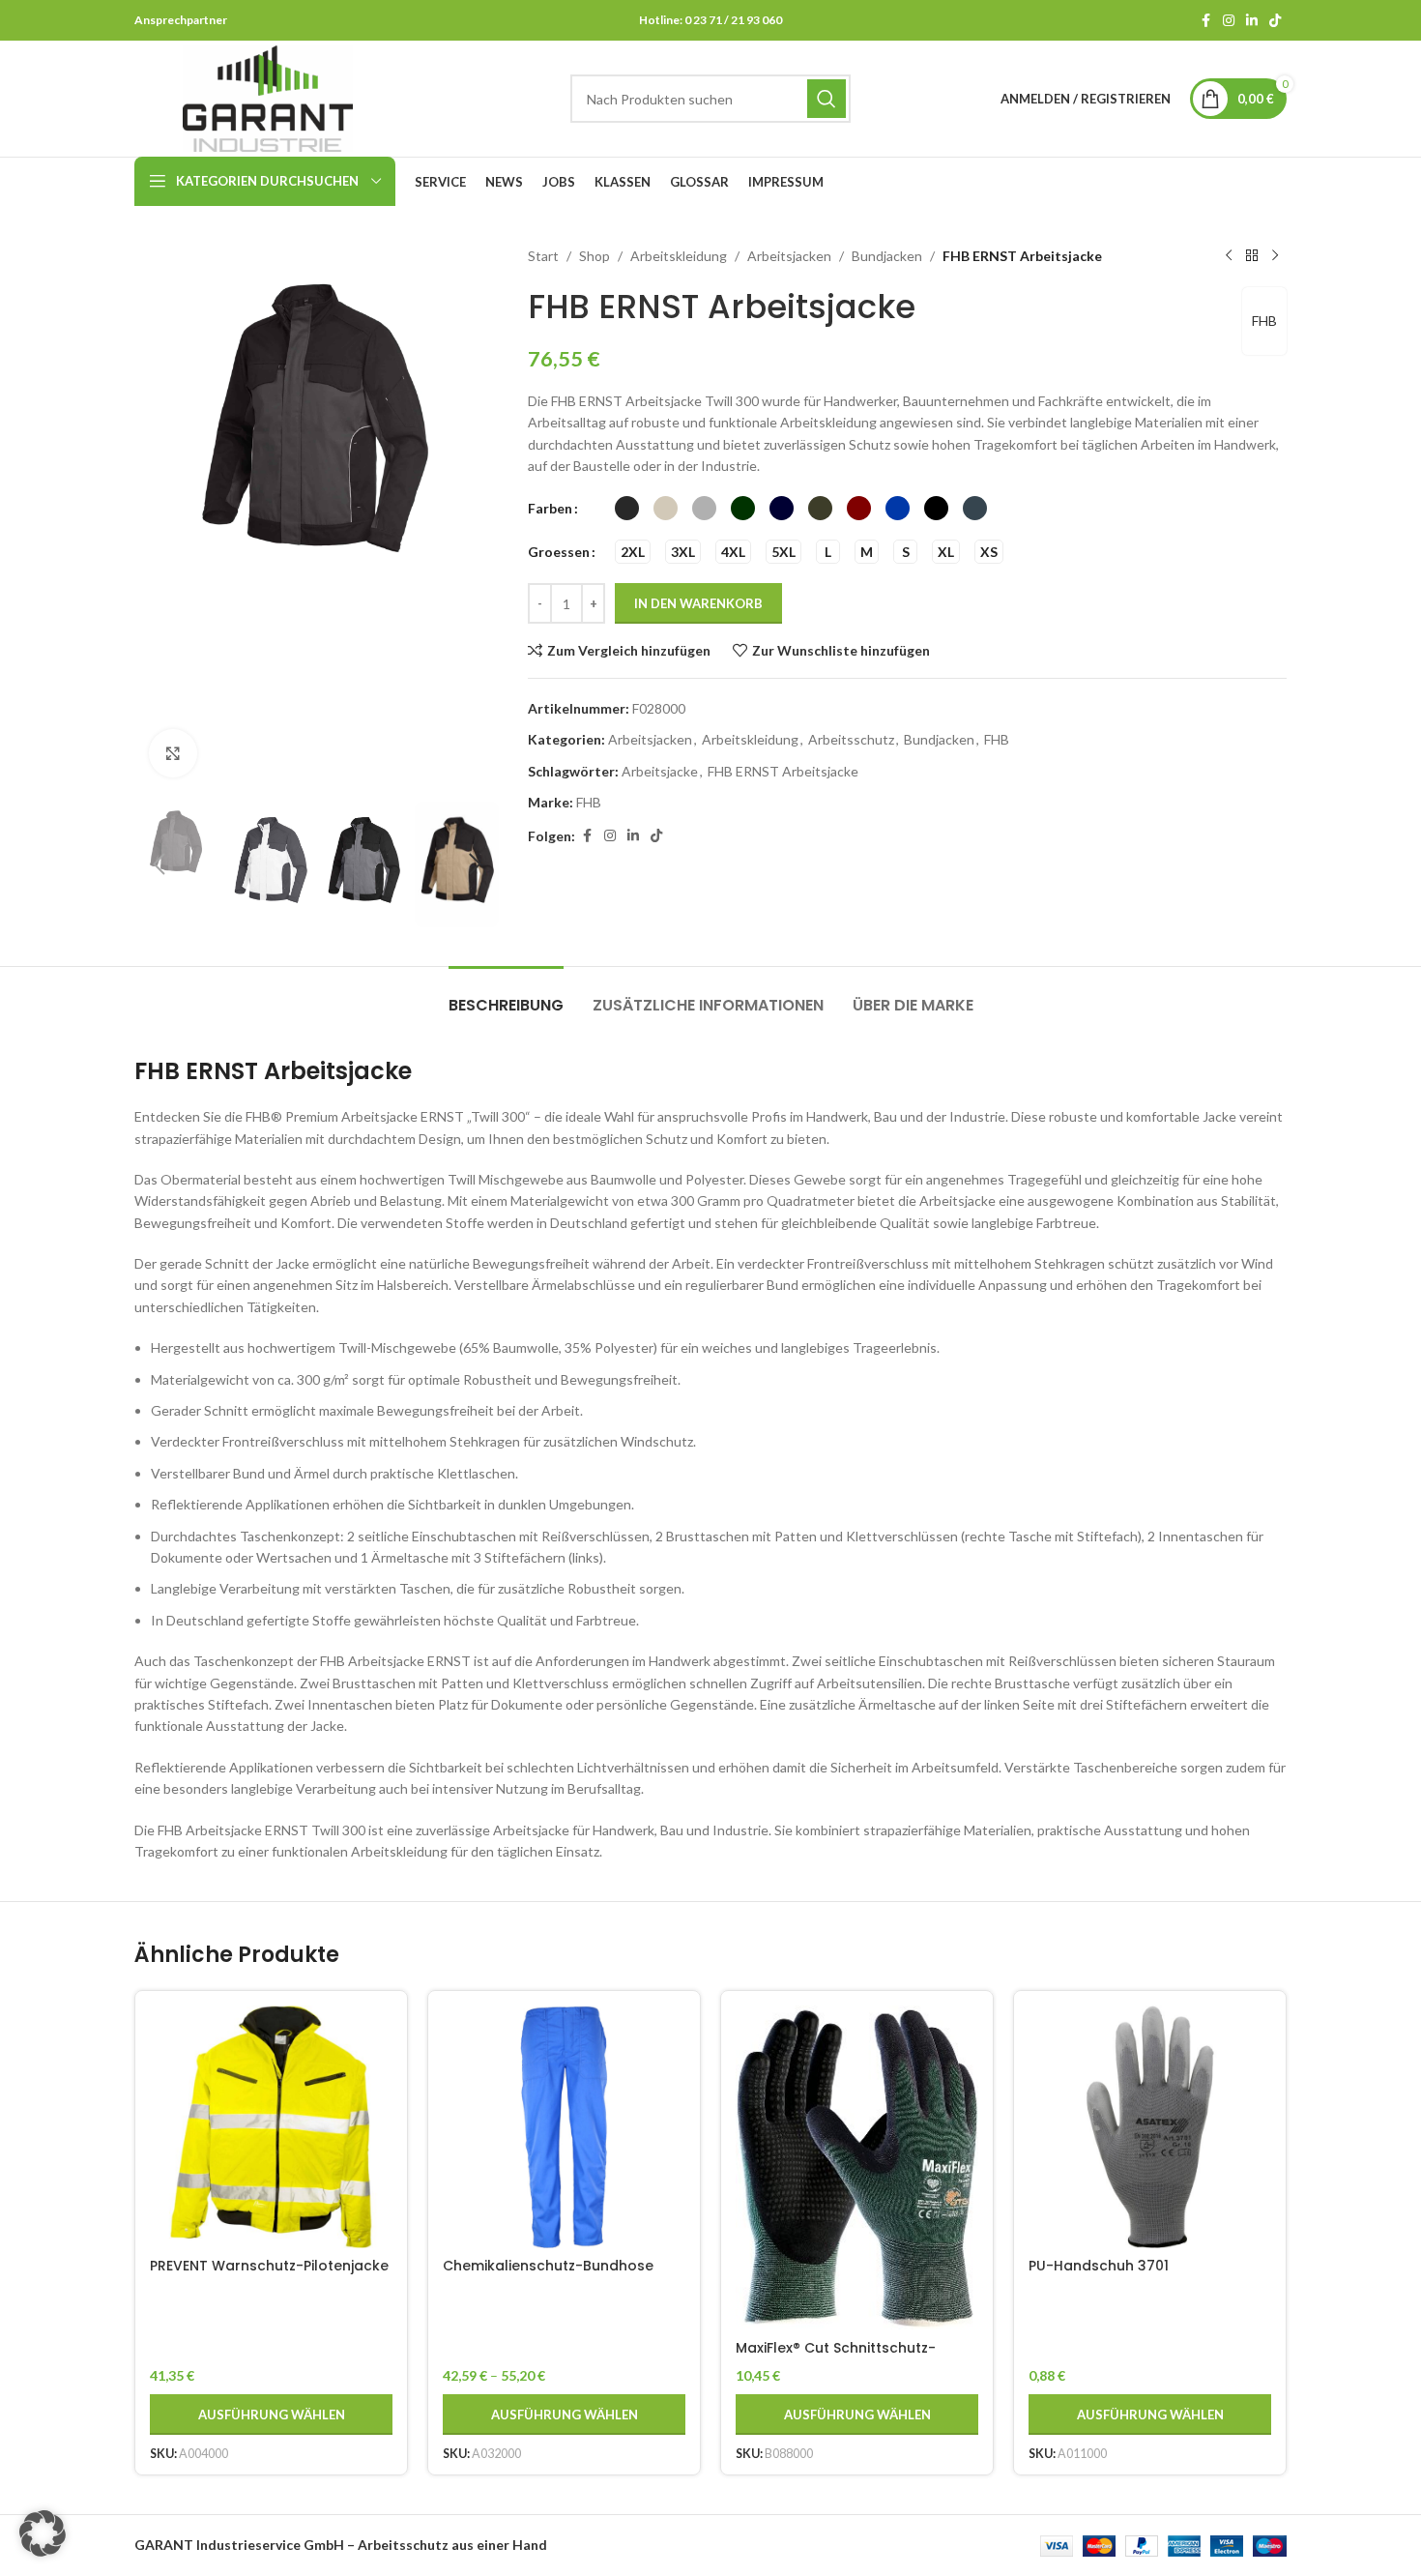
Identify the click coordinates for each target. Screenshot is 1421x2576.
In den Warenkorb (698, 603)
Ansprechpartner (181, 20)
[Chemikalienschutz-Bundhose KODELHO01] (564, 2127)
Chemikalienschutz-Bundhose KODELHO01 (548, 2275)
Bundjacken (887, 256)
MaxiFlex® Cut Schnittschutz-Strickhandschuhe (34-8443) (839, 2357)
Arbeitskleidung (679, 256)
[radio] (627, 508)
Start (543, 256)
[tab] (506, 995)
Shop (594, 256)
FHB (1264, 321)
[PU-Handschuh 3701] (1150, 2127)
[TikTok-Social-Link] (1275, 21)
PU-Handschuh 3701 (1099, 2266)
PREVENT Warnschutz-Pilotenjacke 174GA (269, 2275)
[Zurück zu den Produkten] (1252, 256)
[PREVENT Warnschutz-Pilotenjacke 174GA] (271, 2127)
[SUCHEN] (826, 99)
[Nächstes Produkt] (1275, 256)
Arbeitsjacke (660, 771)
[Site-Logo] (268, 97)
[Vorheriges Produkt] (1229, 256)
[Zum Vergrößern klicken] (173, 753)
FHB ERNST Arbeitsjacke (783, 771)
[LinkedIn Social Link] (1252, 21)
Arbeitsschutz (851, 739)
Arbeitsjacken (789, 256)
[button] (159, 864)
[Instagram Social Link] (1229, 21)
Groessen (559, 552)
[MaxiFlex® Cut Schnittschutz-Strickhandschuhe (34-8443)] (857, 2167)
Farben (550, 508)
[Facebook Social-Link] (1205, 21)
